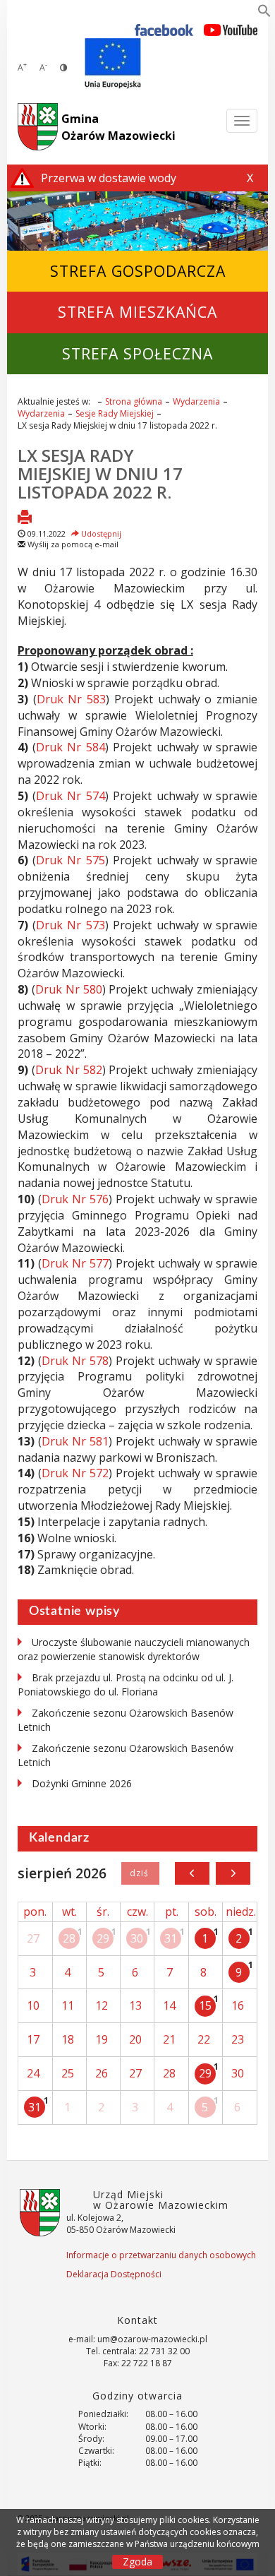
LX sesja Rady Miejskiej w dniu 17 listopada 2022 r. (100, 474)
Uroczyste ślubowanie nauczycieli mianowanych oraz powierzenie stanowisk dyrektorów (134, 1649)
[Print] (25, 518)
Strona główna (134, 401)
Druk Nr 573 (71, 925)
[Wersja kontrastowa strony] (63, 67)
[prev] (192, 1873)
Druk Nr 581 (75, 1441)
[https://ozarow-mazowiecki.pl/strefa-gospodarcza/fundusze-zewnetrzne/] (113, 64)
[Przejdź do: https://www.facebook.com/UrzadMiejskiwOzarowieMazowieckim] (164, 29)
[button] (264, 13)
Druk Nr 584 (71, 747)
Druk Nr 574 (71, 796)
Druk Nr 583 (72, 699)
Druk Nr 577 (75, 1263)
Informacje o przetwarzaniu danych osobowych (161, 2255)
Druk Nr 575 (71, 860)
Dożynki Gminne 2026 (82, 1783)
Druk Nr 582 (69, 1070)
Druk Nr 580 (69, 989)
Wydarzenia (196, 401)
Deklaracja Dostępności (114, 2274)
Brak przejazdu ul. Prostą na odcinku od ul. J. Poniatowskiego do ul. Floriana (126, 1684)
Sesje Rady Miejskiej (115, 413)
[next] (233, 1873)
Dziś (140, 1873)
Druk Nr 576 (75, 1199)
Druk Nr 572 (75, 1473)
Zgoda (137, 2562)
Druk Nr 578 (75, 1361)
